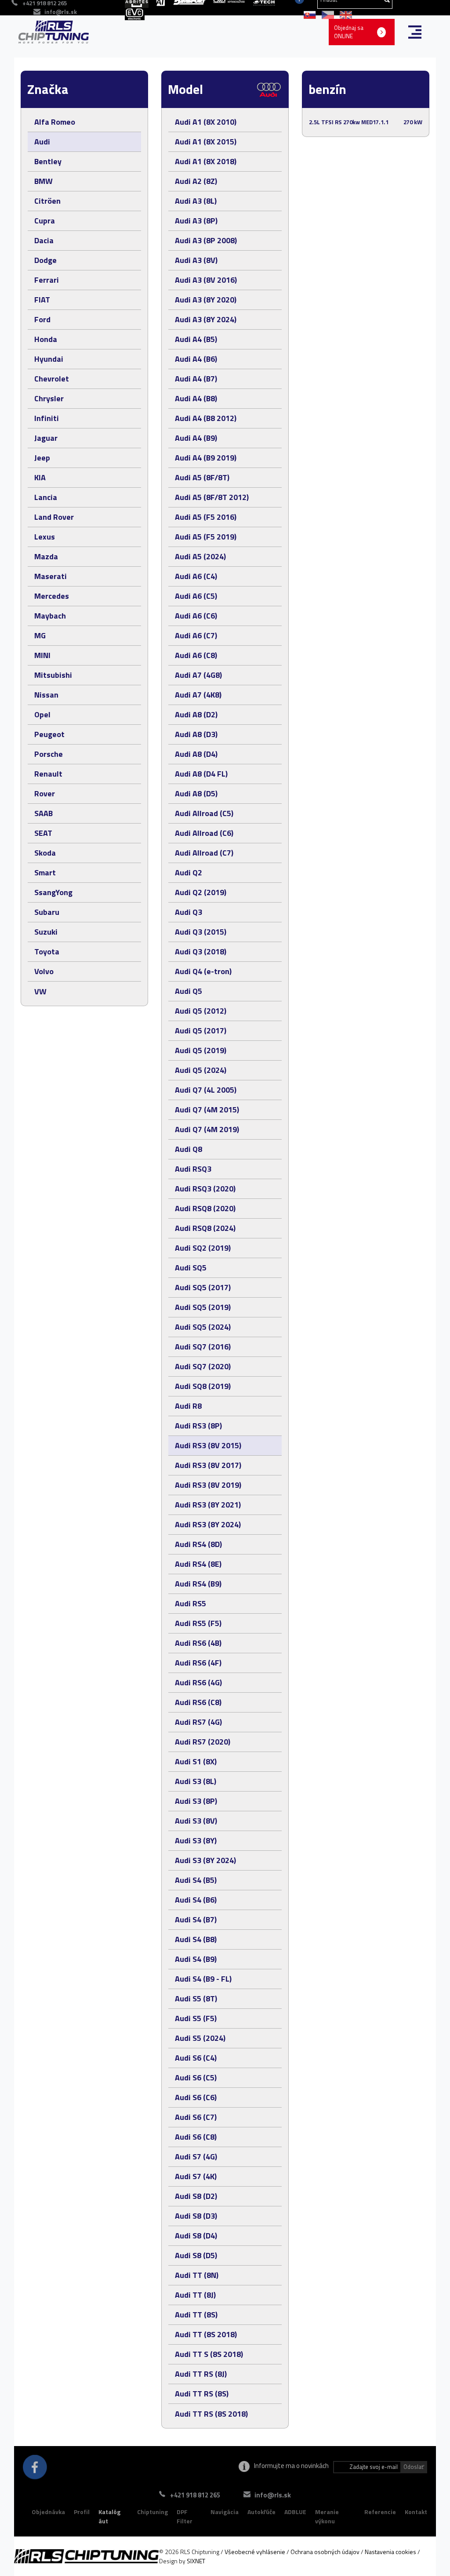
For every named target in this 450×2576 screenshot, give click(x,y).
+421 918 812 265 (195, 2495)
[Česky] (326, 14)
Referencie (380, 2512)
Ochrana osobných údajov (325, 2552)
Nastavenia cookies (390, 2552)
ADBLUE (295, 2512)
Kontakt (416, 2512)
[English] (344, 14)
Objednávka (48, 2512)
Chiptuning (152, 2512)
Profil (82, 2512)
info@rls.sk (61, 12)
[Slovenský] (308, 14)
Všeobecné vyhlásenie (255, 2552)
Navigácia (225, 2512)
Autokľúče (261, 2512)
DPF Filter (185, 2517)
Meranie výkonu (327, 2517)
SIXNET (196, 2561)
